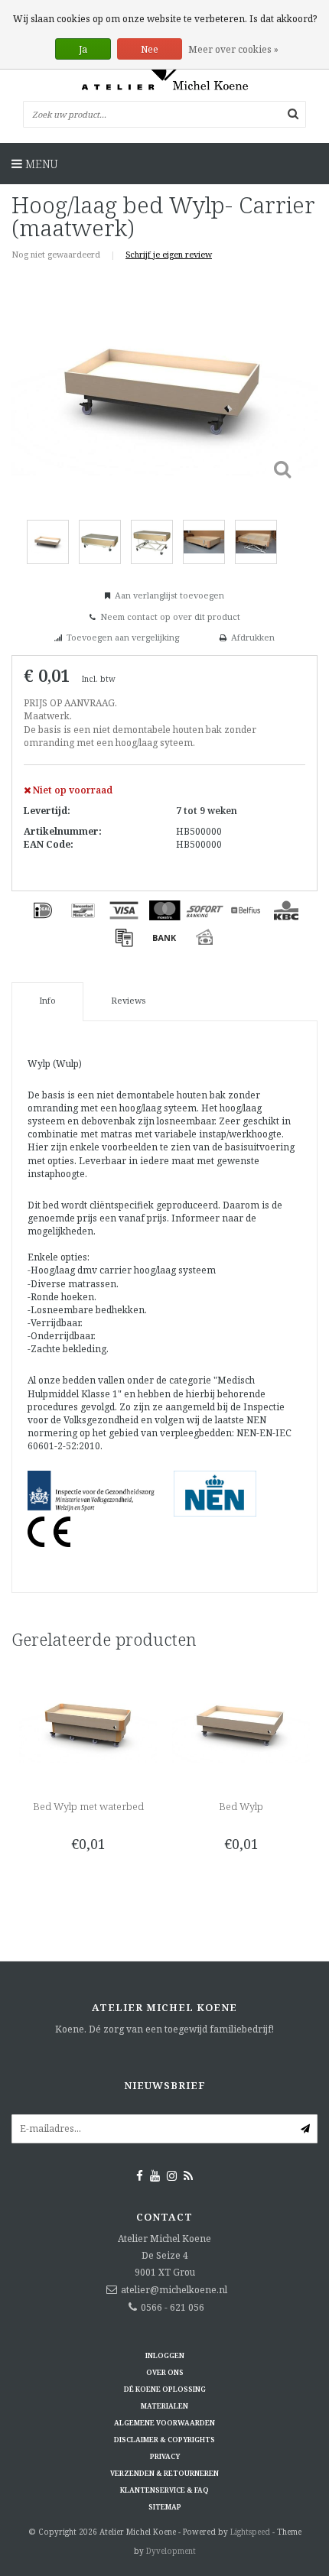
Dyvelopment (171, 2551)
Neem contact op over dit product (170, 616)
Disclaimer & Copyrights (164, 2440)
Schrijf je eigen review (169, 254)
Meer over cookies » (233, 49)
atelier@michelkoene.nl (174, 2290)
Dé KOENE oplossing (165, 2389)
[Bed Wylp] (241, 1723)
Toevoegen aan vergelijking (123, 637)
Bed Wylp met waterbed (88, 1806)
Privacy (165, 2456)
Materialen (164, 2406)
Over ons (165, 2372)
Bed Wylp (241, 1806)
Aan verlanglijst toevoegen (169, 595)
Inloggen (165, 2355)
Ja (83, 49)
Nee (150, 49)
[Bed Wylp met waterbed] (88, 1723)
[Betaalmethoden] (43, 910)
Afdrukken (253, 637)
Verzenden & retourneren (164, 2473)
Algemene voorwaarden (164, 2423)
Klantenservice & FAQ (164, 2490)
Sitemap (165, 2507)
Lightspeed (250, 2532)
